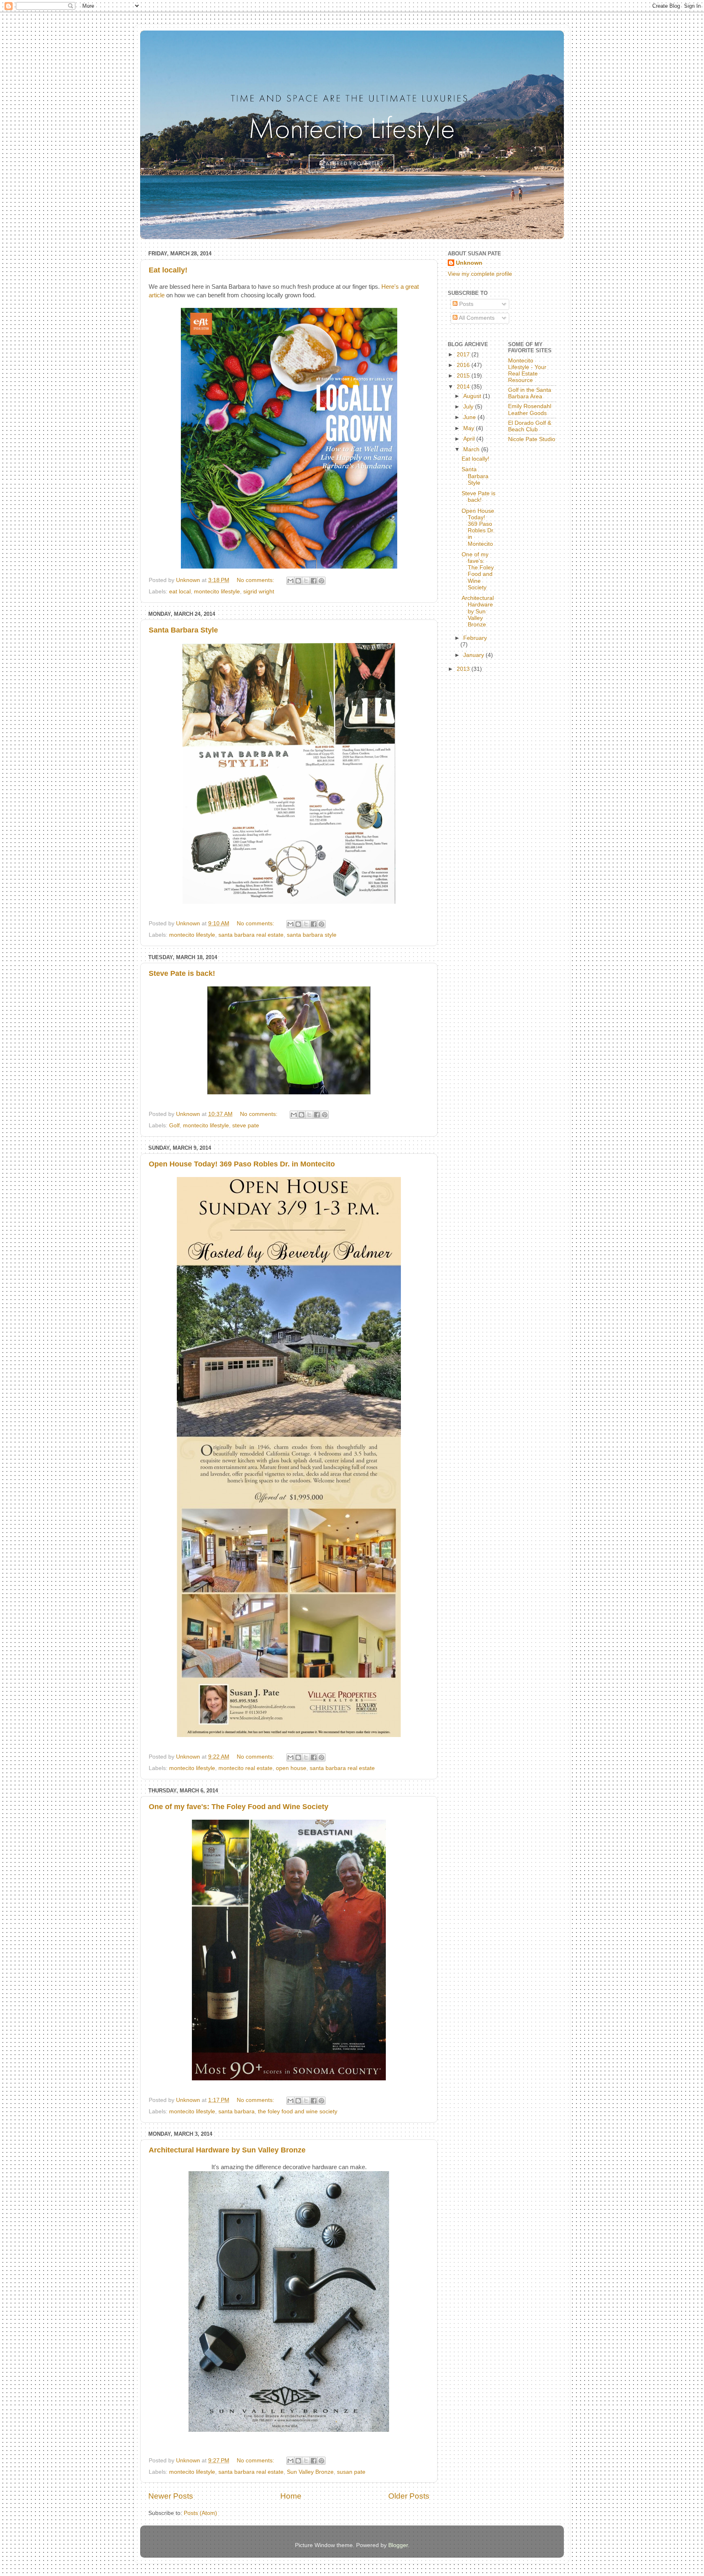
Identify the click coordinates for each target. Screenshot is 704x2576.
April (470, 439)
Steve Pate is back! (182, 973)
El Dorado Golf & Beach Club (530, 426)
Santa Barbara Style (183, 630)
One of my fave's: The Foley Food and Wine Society (239, 1807)
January (474, 655)
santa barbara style (312, 935)
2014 (464, 387)
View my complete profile (480, 274)
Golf (174, 1125)
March (472, 449)
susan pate (351, 2472)
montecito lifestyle (217, 592)
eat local (180, 592)
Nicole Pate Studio (532, 439)
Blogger (398, 2545)
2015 (464, 376)
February (475, 638)
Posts (465, 304)
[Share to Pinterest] (321, 581)
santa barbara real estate (251, 935)
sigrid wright (259, 592)
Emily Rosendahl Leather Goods (530, 410)
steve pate (246, 1125)
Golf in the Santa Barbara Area (530, 393)
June (470, 417)
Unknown (469, 263)
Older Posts (409, 2496)
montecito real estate (245, 1768)
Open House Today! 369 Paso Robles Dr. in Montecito (242, 1164)
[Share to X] (306, 581)
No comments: (256, 580)
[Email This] (290, 581)
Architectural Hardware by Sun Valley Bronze (227, 2150)
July (469, 407)
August (473, 396)
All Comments (476, 318)
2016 (464, 365)
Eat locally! (168, 270)
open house (291, 1768)
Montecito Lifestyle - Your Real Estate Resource (527, 371)
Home (291, 2496)
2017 (464, 355)
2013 (464, 669)
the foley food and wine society (298, 2112)
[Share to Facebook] (314, 581)
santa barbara (236, 2112)
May (470, 428)
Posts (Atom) (200, 2513)
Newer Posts (171, 2496)
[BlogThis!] (298, 581)
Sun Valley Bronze (310, 2472)
